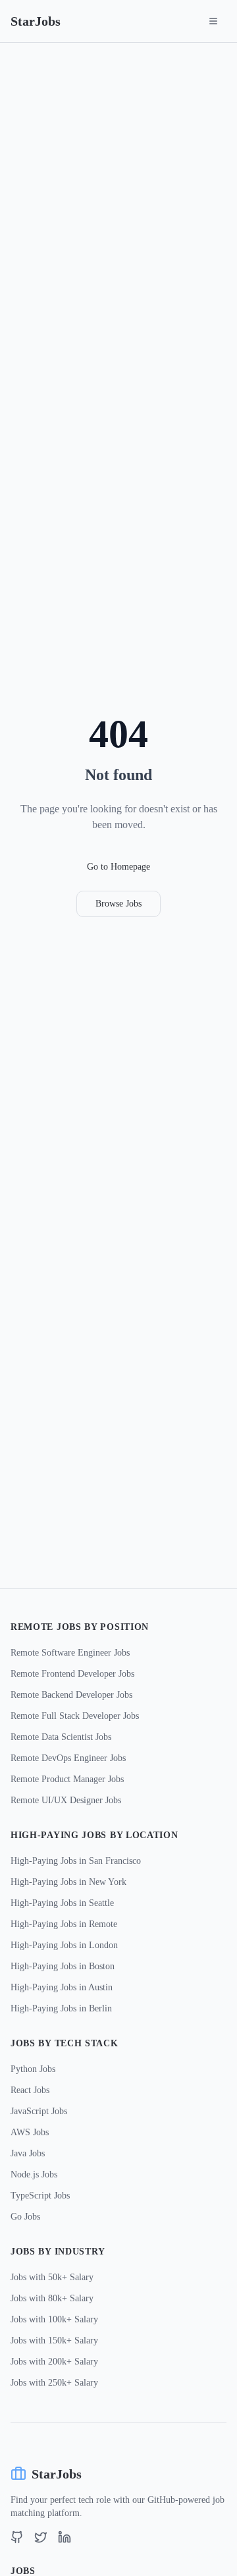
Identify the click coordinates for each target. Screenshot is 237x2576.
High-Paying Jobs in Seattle (62, 1903)
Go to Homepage (118, 867)
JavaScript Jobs (39, 2111)
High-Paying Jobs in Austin (62, 1987)
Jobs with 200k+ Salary (54, 2362)
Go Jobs (25, 2217)
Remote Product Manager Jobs (67, 1779)
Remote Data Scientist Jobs (61, 1737)
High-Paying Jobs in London (64, 1945)
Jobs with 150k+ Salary (54, 2340)
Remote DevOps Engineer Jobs (68, 1758)
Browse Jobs (118, 904)
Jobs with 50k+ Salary (52, 2277)
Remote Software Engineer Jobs (70, 1653)
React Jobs (30, 2090)
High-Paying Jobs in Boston (63, 1966)
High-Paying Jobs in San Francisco (76, 1861)
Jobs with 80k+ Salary (52, 2298)
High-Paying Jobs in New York (68, 1882)
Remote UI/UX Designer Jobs (66, 1800)
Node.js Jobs (34, 2174)
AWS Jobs (30, 2132)
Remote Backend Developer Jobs (71, 1695)
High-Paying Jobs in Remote (64, 1924)
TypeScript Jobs (40, 2196)
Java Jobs (28, 2153)
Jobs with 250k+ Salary (54, 2383)
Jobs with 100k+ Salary (54, 2319)
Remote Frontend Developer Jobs (72, 1674)
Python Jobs (33, 2069)
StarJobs (36, 21)
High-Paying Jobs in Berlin (61, 2008)
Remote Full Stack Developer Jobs (75, 1716)
